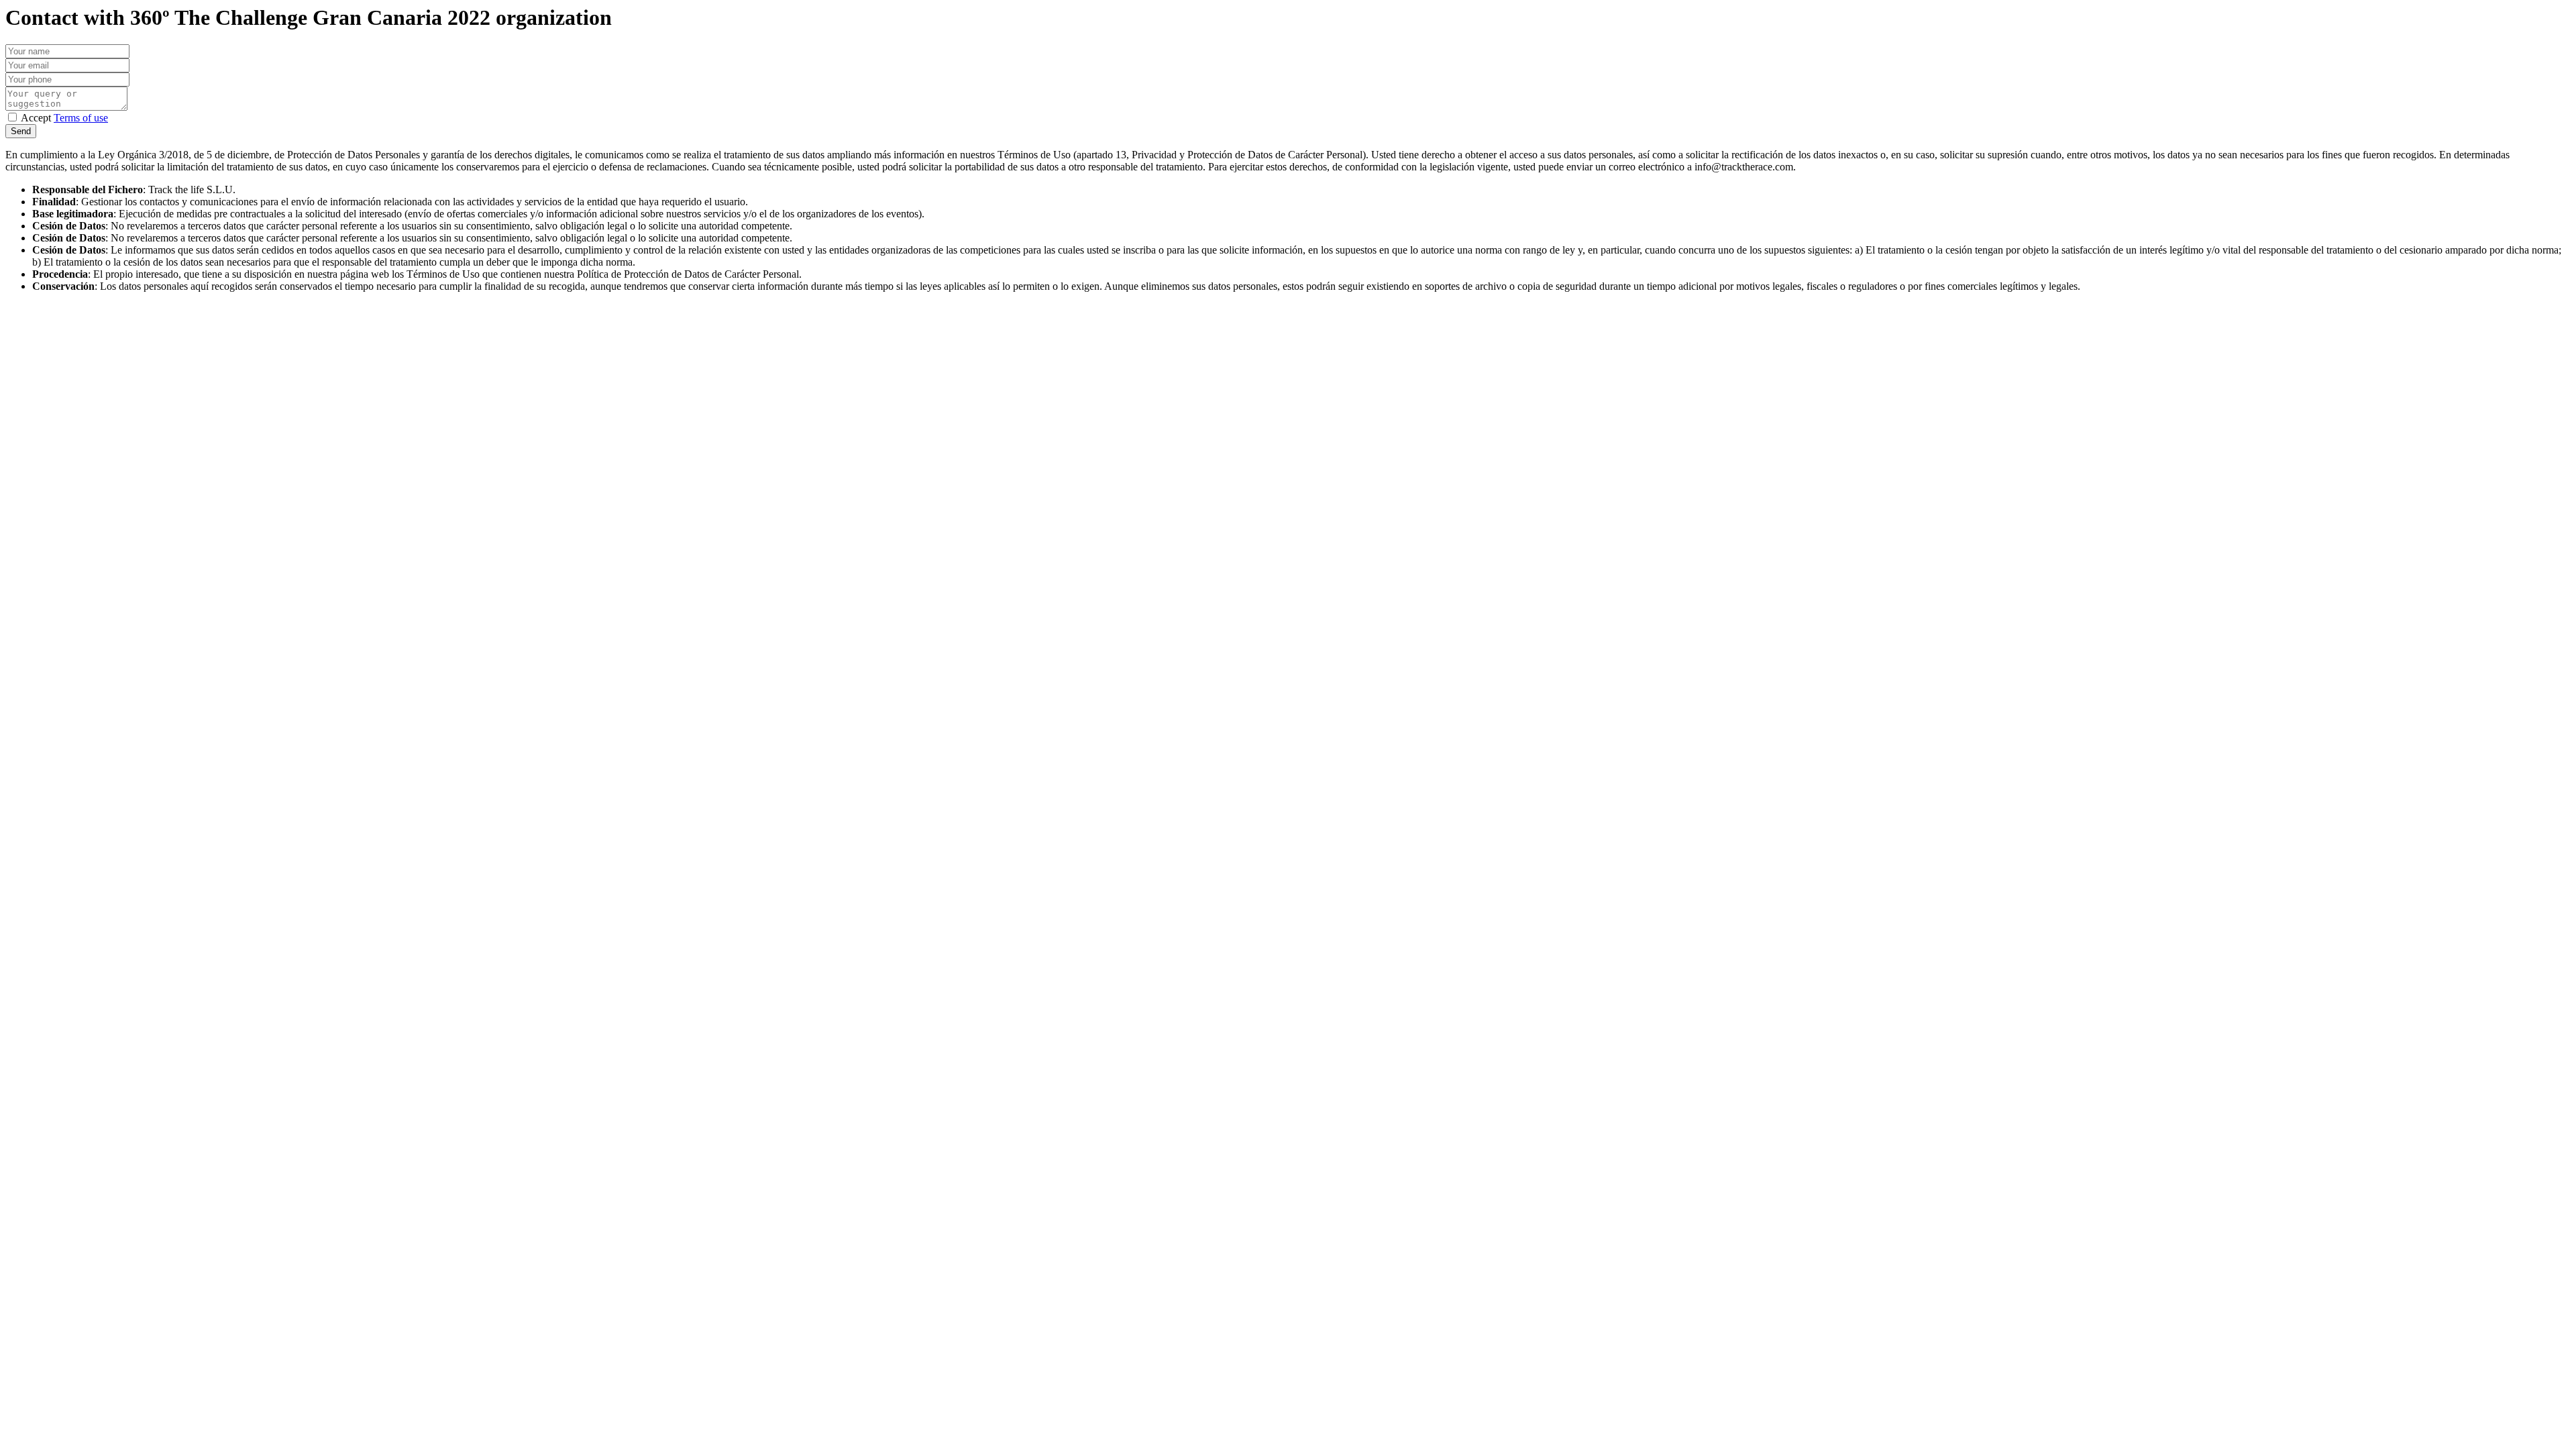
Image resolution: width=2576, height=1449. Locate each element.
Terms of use (81, 118)
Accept (64, 118)
